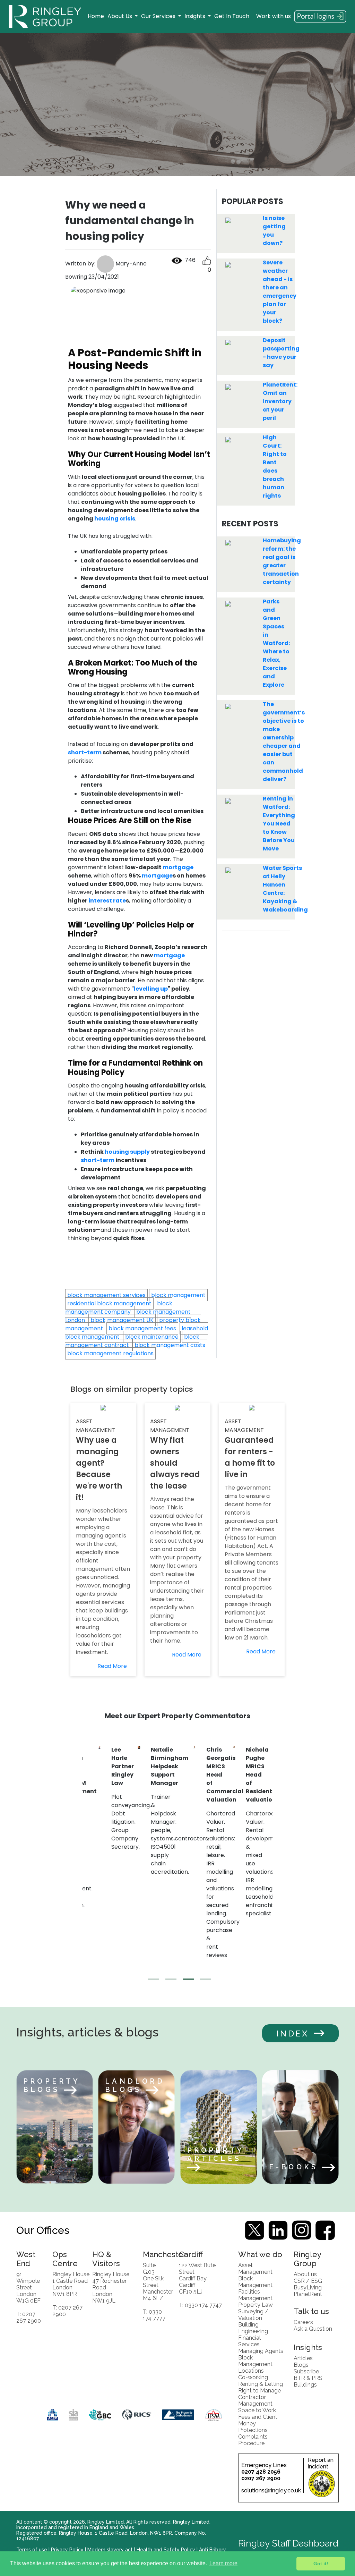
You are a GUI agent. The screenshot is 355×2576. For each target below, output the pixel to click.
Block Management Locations (255, 2364)
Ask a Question (313, 2329)
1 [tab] (151, 1982)
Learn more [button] (223, 2563)
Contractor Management (255, 2400)
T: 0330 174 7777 (154, 2315)
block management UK (122, 1320)
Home (96, 16)
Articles (303, 2358)
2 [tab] (169, 1982)
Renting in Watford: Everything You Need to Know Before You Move (279, 824)
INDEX (293, 2033)
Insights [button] (196, 16)
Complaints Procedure (253, 2440)
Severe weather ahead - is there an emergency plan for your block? (280, 292)
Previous (77, 1861)
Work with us (274, 16)
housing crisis (115, 519)
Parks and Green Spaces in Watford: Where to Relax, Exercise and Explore (276, 643)
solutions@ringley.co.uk (271, 2490)
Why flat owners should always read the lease (175, 1463)
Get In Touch (232, 16)
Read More (112, 1666)
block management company (119, 1308)
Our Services (159, 16)
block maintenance (152, 1337)
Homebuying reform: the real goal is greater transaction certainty (282, 561)
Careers (303, 2322)
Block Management (255, 2282)
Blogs (301, 2365)
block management (178, 1295)
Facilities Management (255, 2295)
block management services (106, 1295)
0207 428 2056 (261, 2472)
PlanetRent (308, 2294)
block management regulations (110, 1353)
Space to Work (257, 2410)
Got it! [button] (321, 2564)
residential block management (109, 1303)
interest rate (107, 901)
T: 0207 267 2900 (29, 2317)
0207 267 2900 (261, 2478)
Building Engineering (253, 2328)
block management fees (142, 1328)
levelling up (151, 989)
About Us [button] (120, 16)
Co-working (253, 2377)
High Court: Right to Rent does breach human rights (275, 467)
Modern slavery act (110, 2550)
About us (305, 2274)
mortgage (178, 867)
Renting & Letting (261, 2384)
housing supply (127, 1152)
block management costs (170, 1345)
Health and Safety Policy (166, 2550)
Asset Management (255, 2269)
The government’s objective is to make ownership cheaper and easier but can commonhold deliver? (284, 742)
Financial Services (249, 2341)
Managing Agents (261, 2351)
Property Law (256, 2305)
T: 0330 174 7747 (200, 2305)
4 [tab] (204, 1982)
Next (278, 1861)
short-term (85, 752)
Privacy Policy (67, 2550)
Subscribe (306, 2371)
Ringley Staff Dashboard (288, 2543)
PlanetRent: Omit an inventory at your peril (280, 401)
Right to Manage (259, 2391)
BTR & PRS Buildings (308, 2381)
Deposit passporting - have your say (281, 353)
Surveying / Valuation (253, 2315)
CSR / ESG (308, 2281)
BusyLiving (308, 2287)
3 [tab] (186, 1982)
